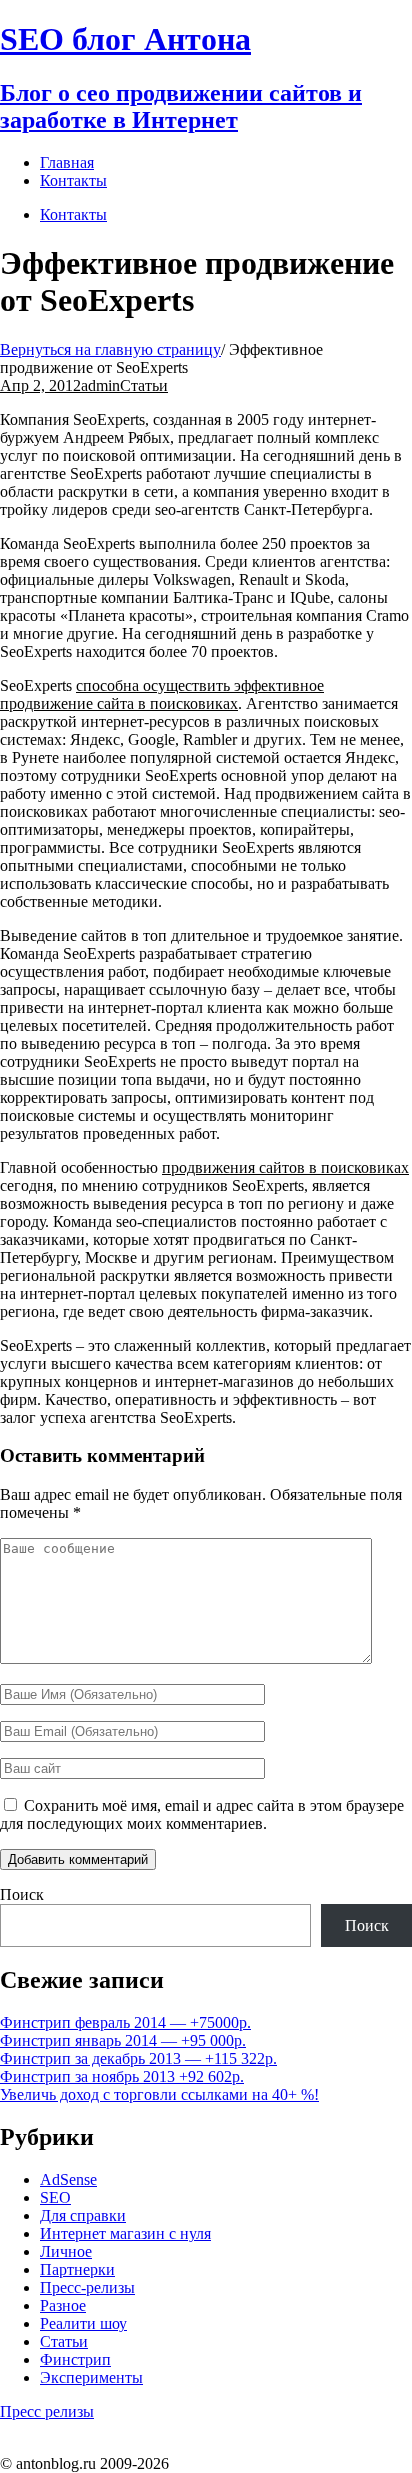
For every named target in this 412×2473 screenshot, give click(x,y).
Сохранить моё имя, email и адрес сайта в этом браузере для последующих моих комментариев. (202, 1814)
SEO (55, 2197)
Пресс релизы (47, 2411)
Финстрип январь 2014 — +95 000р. (123, 2040)
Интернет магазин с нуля (125, 2233)
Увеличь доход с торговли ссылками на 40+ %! (159, 2094)
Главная (67, 162)
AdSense (68, 2179)
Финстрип (75, 2359)
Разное (63, 2305)
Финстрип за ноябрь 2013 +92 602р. (122, 2076)
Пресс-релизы (87, 2287)
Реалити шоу (83, 2323)
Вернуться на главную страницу (110, 349)
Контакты (73, 214)
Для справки (83, 2215)
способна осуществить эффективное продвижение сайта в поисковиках (162, 694)
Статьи (144, 385)
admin (100, 385)
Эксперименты (91, 2377)
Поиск (22, 1894)
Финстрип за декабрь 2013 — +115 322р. (138, 2058)
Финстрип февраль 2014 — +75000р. (125, 2022)
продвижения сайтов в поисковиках (285, 1167)
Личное (66, 2251)
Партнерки (77, 2269)
